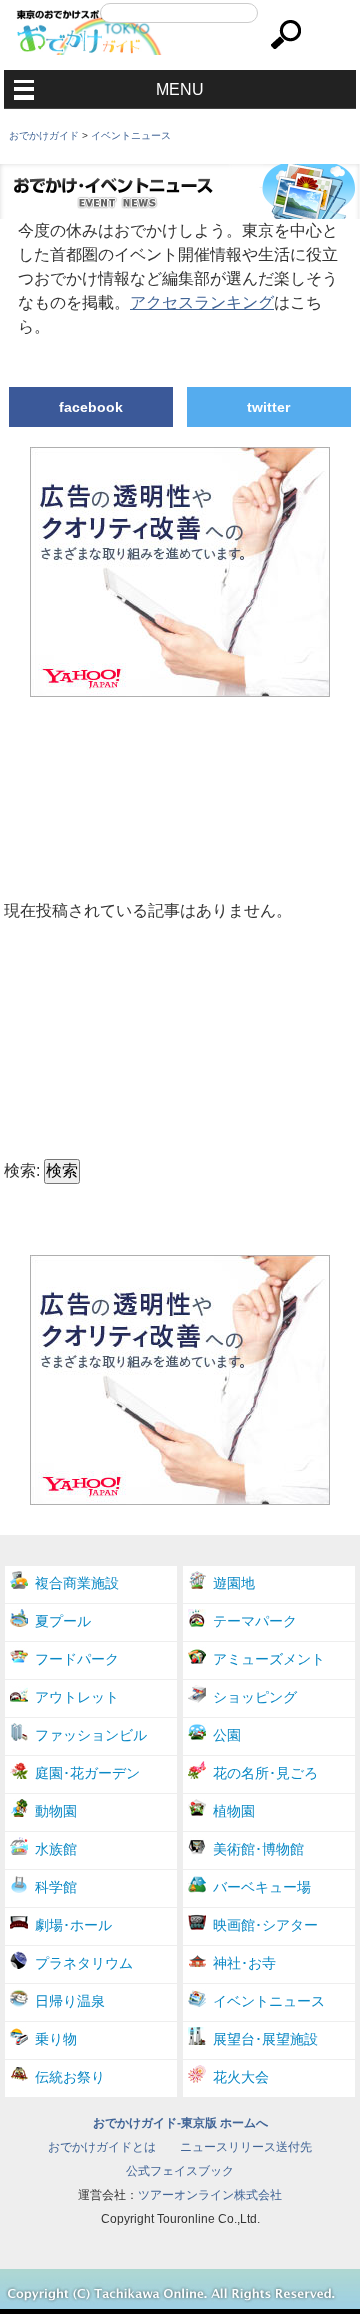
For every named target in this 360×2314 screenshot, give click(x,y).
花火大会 (241, 2077)
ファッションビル (91, 1735)
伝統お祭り (70, 2077)
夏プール (63, 1621)
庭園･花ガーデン (87, 1773)
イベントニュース (131, 135)
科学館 (56, 1887)
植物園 (234, 1811)
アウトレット (77, 1697)
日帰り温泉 (70, 2001)
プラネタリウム (84, 1963)
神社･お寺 (244, 1963)
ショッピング (255, 1697)
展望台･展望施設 (265, 2039)
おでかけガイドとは (102, 2147)
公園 (227, 1735)
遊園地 (234, 1583)
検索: (22, 1170)
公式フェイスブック (180, 2171)
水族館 (56, 1849)
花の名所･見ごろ (265, 1773)
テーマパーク (255, 1621)
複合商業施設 (77, 1583)
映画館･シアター (265, 1925)
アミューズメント (269, 1659)
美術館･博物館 (258, 1849)
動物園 (56, 1811)
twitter (268, 407)
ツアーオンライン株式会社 (210, 2195)
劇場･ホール (73, 1925)
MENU (180, 89)
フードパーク (77, 1659)
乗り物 (56, 2039)
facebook (91, 407)
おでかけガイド (44, 135)
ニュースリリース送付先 (246, 2147)
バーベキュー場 (262, 1887)
